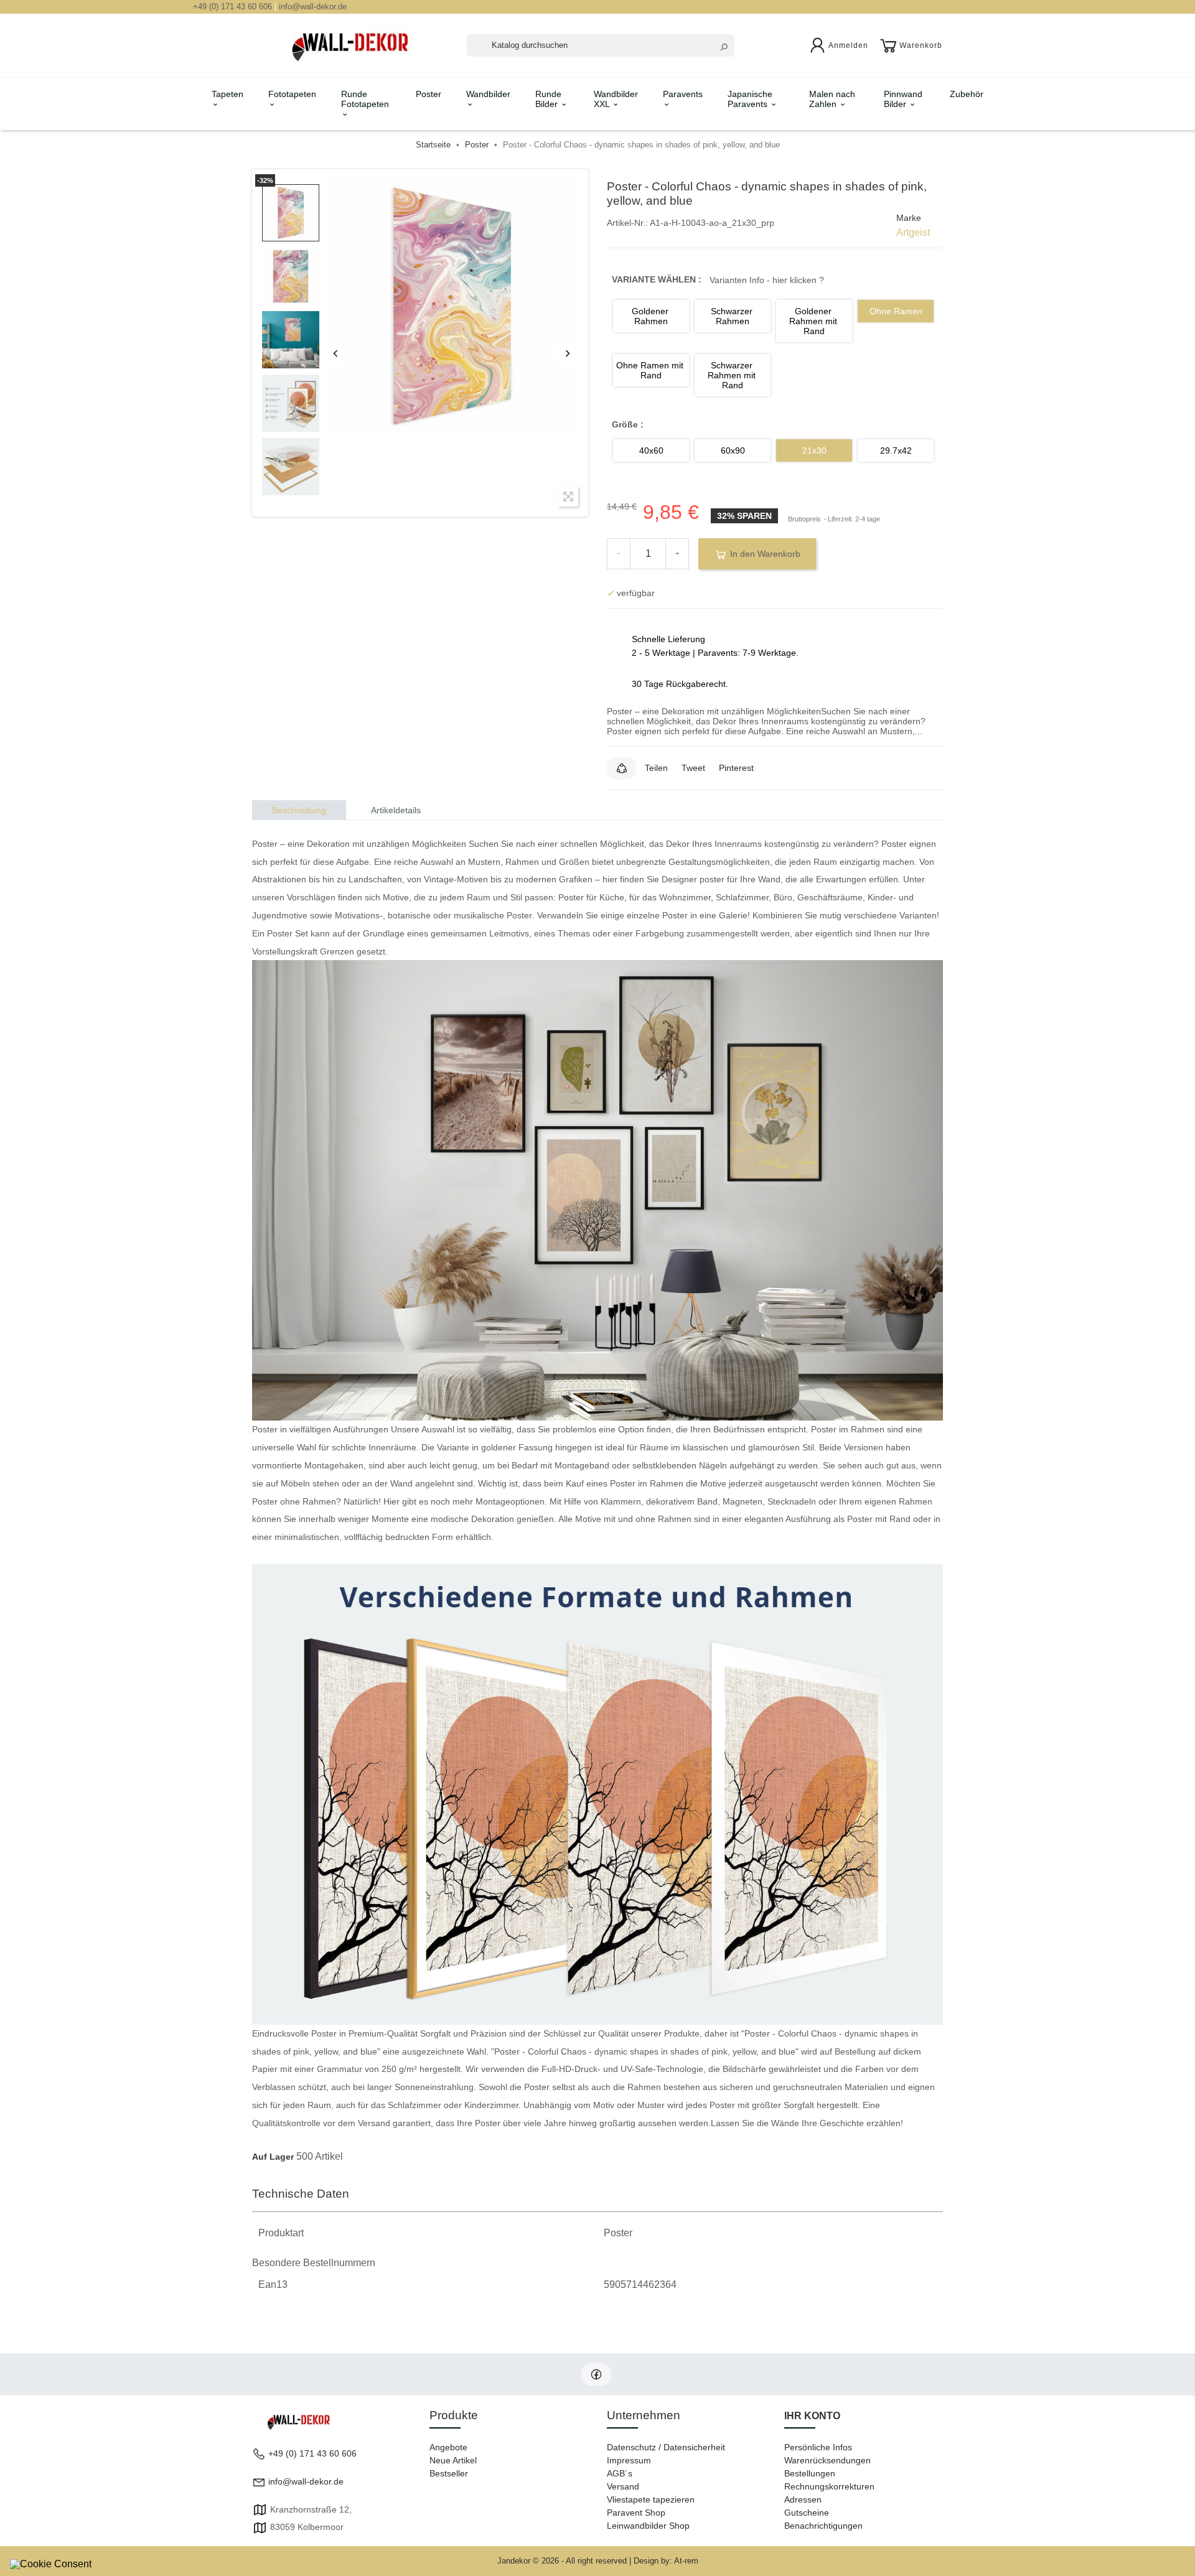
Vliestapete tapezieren (651, 2499)
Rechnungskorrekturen (829, 2486)
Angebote (448, 2447)
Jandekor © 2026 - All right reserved (563, 2561)
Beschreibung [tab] (299, 810)
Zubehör (967, 94)
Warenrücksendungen (827, 2460)
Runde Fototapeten (365, 99)
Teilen (656, 768)
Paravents (683, 94)
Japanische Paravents (750, 99)
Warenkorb (921, 45)
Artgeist (913, 232)
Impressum (629, 2460)
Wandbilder (488, 94)
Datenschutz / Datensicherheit (666, 2447)
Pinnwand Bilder (903, 99)
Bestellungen (810, 2473)
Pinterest (736, 768)
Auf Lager (273, 2157)
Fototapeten (292, 94)
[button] (622, 768)
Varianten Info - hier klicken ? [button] (767, 280)
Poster (429, 94)
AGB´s (620, 2473)
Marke (909, 218)
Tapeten (227, 94)
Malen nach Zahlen (832, 99)
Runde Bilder (548, 99)
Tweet (693, 768)
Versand (623, 2486)
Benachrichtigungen (823, 2526)
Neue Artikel (453, 2460)
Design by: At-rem (666, 2561)
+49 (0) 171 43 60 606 (232, 7)
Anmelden (848, 45)
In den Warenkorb (764, 554)
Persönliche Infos (818, 2447)
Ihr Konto (812, 2416)
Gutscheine (807, 2513)
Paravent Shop (636, 2513)
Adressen (803, 2499)
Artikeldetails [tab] (396, 810)
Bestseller (449, 2473)
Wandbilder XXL (616, 99)
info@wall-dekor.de (313, 7)
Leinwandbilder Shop (648, 2526)
